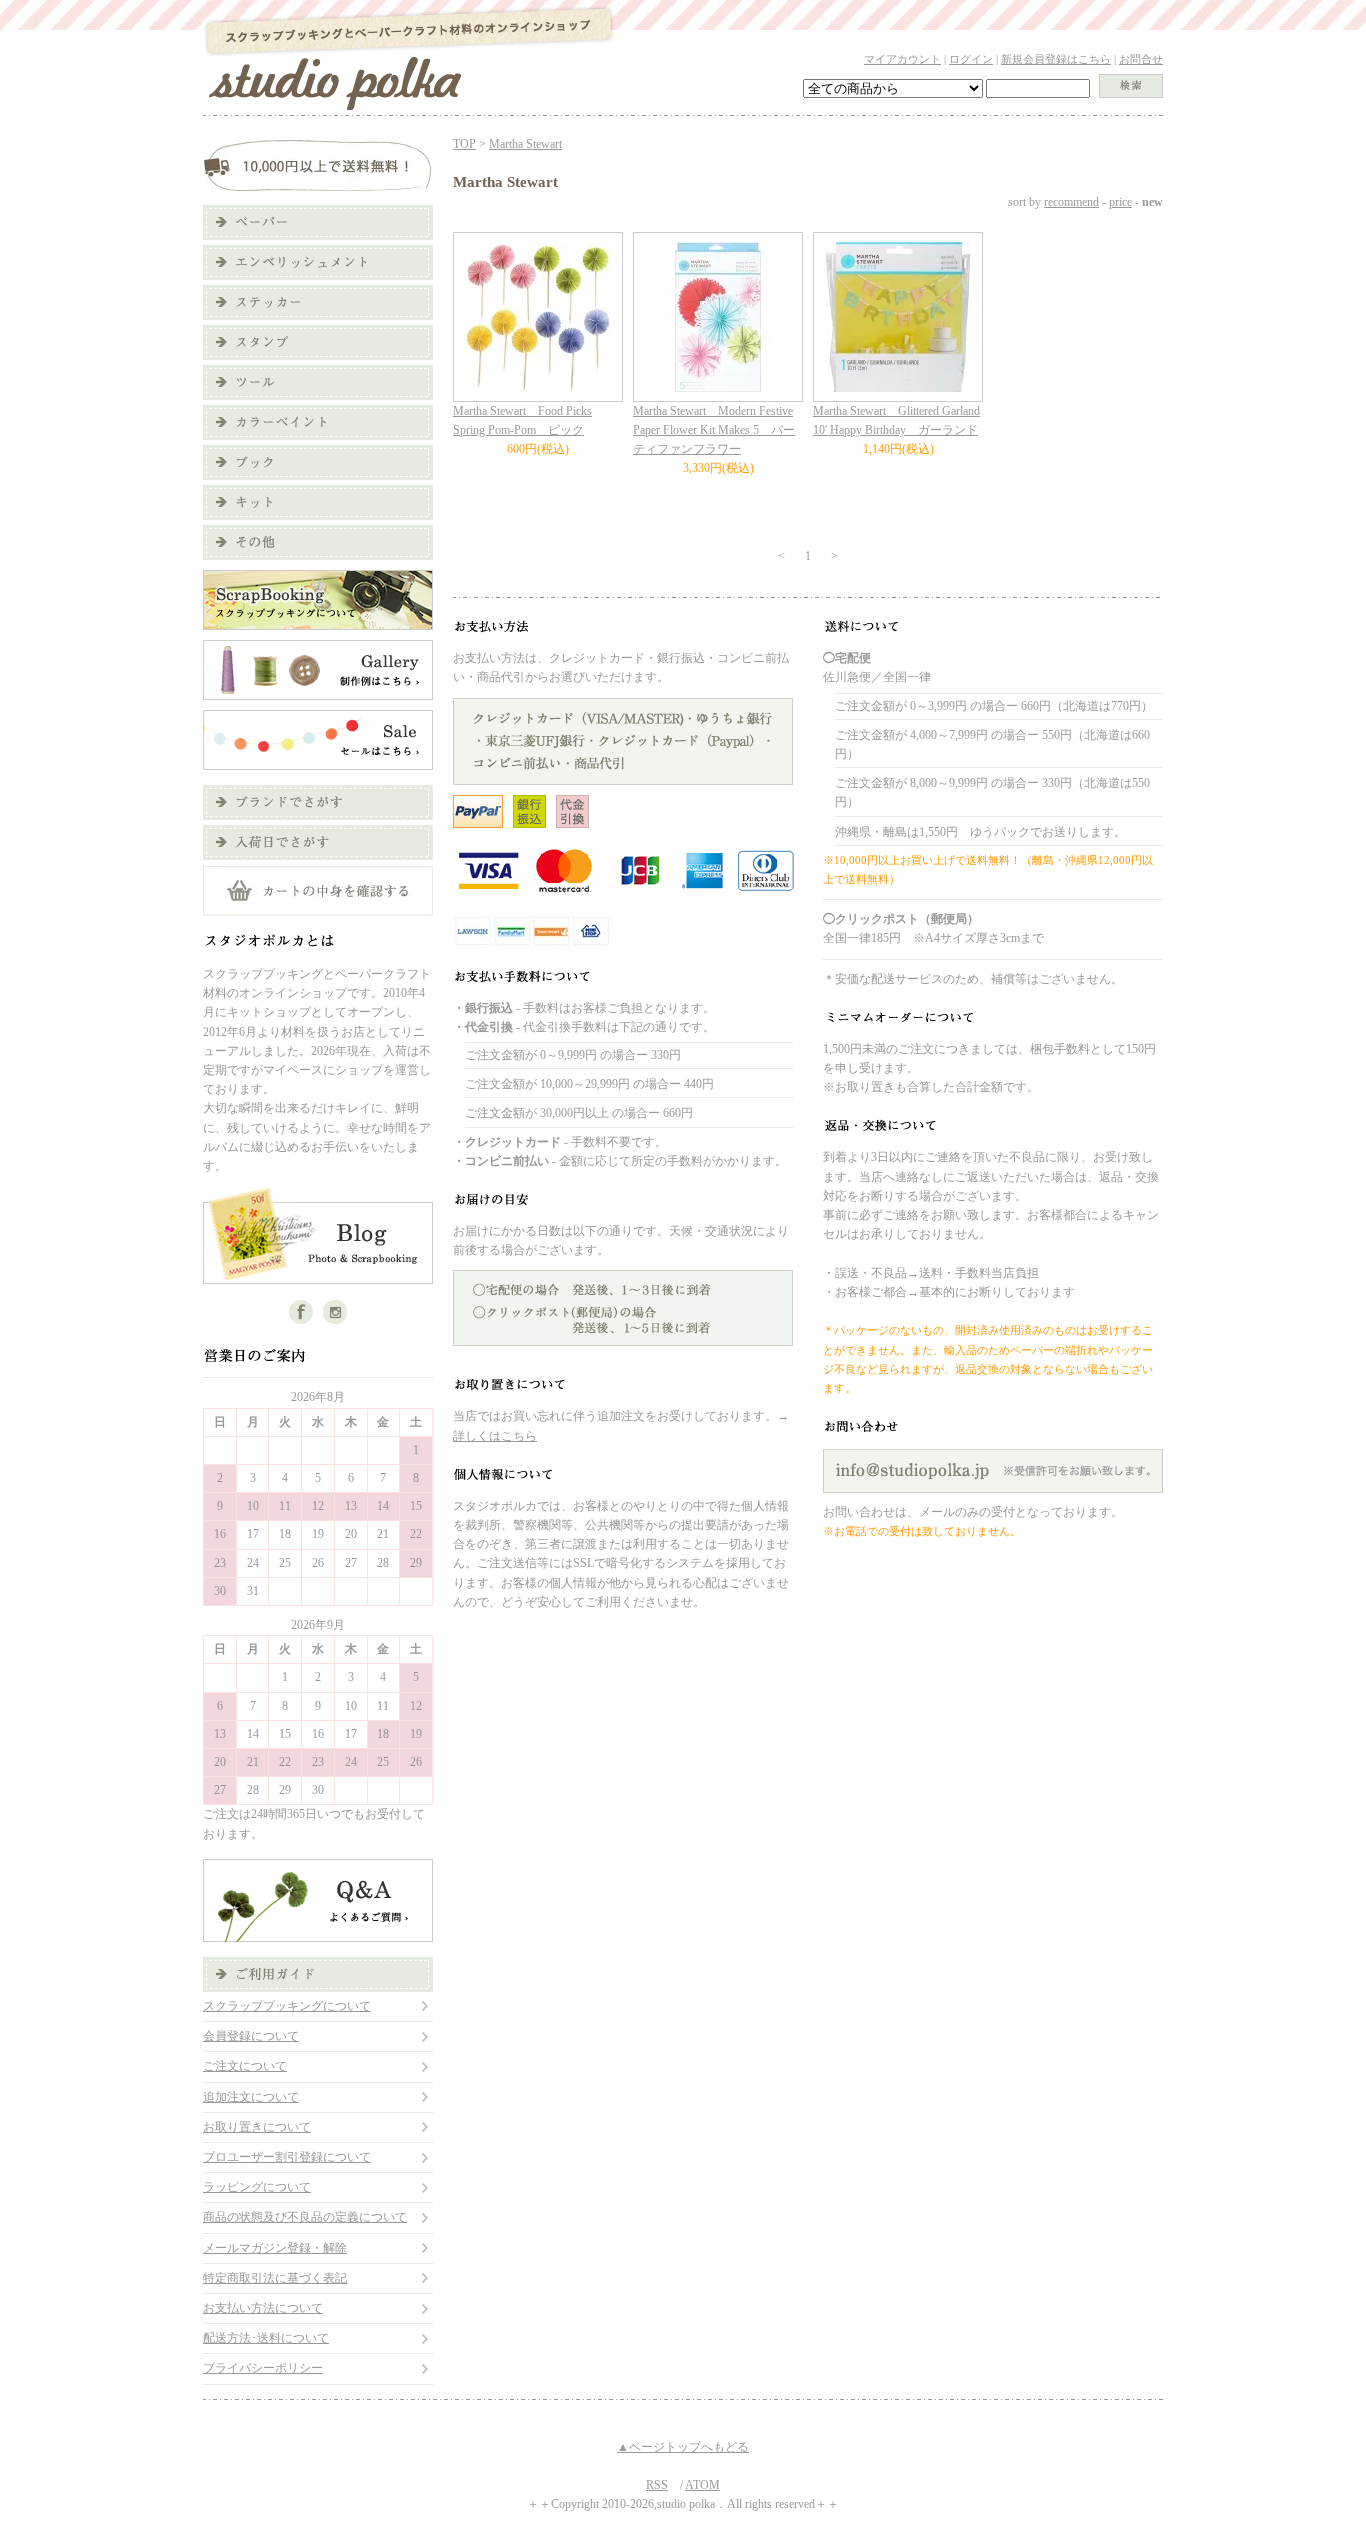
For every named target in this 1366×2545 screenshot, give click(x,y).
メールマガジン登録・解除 (275, 2248)
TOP (464, 144)
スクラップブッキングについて (287, 2006)
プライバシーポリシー (263, 2368)
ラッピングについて (257, 2187)
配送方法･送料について (266, 2338)
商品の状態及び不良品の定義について (305, 2217)
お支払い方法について (263, 2308)
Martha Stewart (525, 144)
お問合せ (1141, 59)
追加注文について (251, 2097)
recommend (1071, 202)
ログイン (971, 59)
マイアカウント (902, 59)
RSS (657, 2485)
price (1120, 202)
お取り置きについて (257, 2127)
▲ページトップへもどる (683, 2447)
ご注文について (245, 2066)
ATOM (702, 2485)
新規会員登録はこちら (1056, 59)
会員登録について (251, 2036)
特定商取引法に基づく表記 (275, 2278)
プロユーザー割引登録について (287, 2157)
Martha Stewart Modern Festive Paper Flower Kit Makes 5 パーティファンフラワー (714, 430)
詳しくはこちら (495, 1436)
